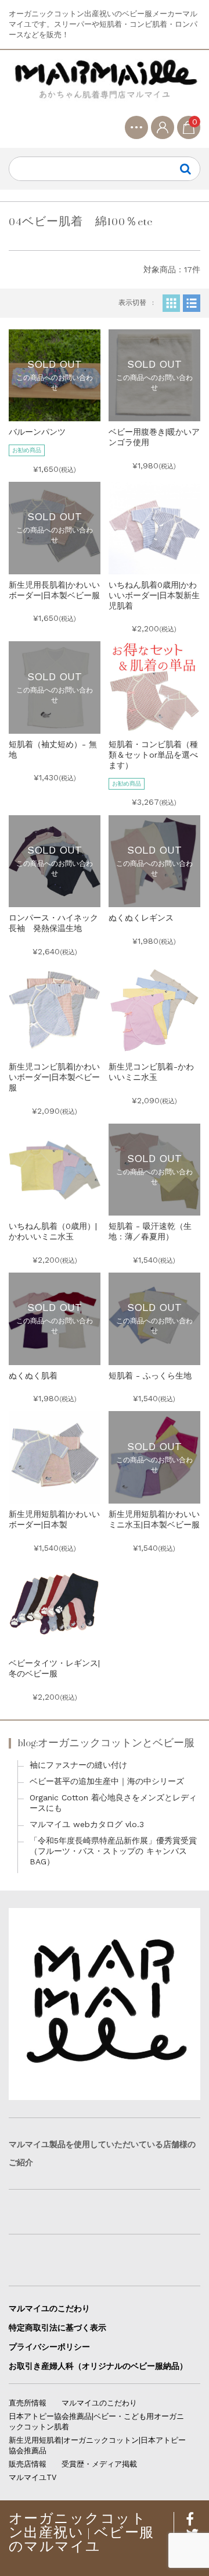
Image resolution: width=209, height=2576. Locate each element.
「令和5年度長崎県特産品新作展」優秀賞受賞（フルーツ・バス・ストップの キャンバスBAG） (113, 1851)
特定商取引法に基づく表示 (57, 2328)
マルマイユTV (33, 2477)
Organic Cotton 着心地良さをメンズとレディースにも (113, 1803)
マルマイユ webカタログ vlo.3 (87, 1824)
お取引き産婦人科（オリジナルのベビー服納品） (98, 2366)
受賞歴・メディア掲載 (99, 2464)
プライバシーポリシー (49, 2347)
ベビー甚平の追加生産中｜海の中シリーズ (107, 1781)
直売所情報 (28, 2403)
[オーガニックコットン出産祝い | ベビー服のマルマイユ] (105, 87)
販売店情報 (28, 2464)
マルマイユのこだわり (49, 2308)
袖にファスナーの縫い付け (78, 1765)
